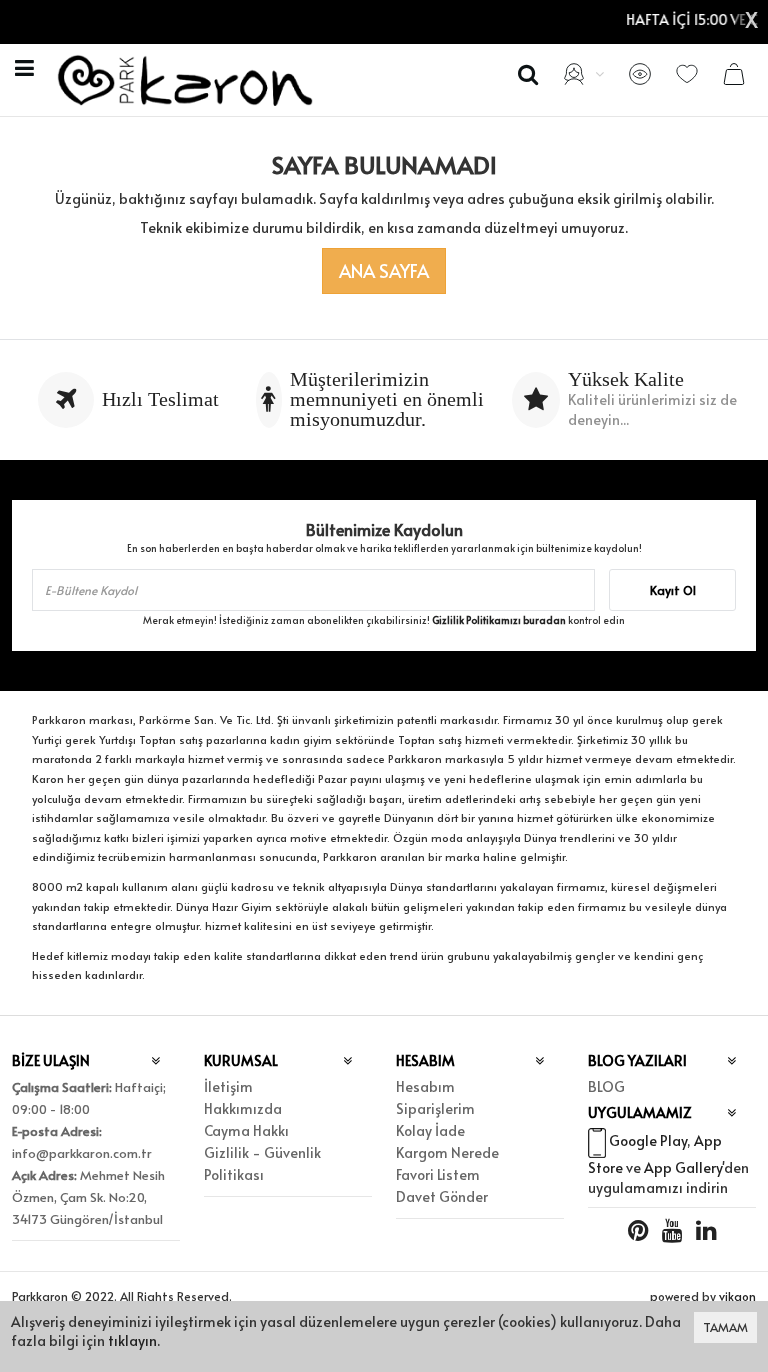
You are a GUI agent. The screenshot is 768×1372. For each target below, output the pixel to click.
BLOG (606, 1086)
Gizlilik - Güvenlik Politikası (262, 1163)
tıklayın (132, 1340)
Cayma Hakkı (246, 1130)
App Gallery (683, 1167)
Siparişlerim (435, 1108)
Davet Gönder (442, 1196)
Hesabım (425, 1086)
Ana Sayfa (384, 270)
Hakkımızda (243, 1108)
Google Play (648, 1140)
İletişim (228, 1086)
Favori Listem (438, 1174)
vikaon (737, 1296)
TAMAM (725, 1327)
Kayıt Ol (673, 590)
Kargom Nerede (447, 1152)
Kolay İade (430, 1130)
